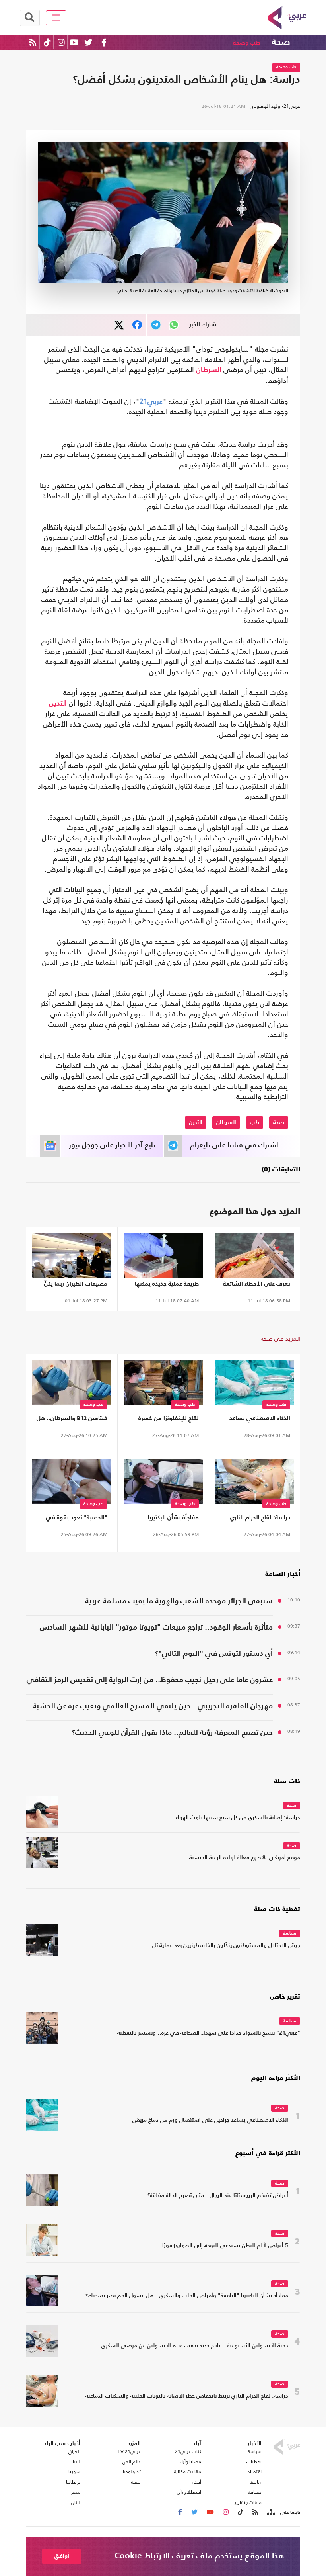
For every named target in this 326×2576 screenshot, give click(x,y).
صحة (281, 42)
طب (255, 1122)
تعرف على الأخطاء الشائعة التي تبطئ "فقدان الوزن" (257, 1285)
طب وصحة (246, 43)
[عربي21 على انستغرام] (61, 42)
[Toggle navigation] (56, 18)
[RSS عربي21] (33, 42)
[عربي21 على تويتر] (88, 42)
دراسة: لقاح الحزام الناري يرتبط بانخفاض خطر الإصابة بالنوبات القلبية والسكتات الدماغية (256, 1519)
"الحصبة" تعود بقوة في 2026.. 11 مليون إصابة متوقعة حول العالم (77, 1519)
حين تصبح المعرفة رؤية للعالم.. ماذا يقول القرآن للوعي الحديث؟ (172, 1733)
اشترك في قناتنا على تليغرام (234, 1145)
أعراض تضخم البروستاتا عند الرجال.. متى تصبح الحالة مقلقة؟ (218, 2196)
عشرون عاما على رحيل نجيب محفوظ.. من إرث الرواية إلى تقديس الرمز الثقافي (150, 1680)
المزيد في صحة (280, 1338)
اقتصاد (255, 2472)
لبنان (76, 2502)
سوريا (74, 2472)
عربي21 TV (129, 2451)
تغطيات (254, 2462)
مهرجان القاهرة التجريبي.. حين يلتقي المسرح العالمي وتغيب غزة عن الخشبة (153, 1706)
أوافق (62, 2556)
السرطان (209, 370)
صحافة (255, 2492)
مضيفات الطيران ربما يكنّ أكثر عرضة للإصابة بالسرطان (73, 1285)
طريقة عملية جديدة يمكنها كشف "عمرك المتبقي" (167, 1285)
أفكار (197, 2482)
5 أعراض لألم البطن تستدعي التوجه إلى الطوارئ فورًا (225, 2246)
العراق (74, 2451)
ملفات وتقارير (248, 2502)
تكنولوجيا (132, 2472)
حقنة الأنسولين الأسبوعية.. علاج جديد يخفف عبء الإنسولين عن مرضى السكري (195, 2346)
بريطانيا (73, 2482)
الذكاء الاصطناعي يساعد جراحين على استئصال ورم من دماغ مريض (258, 1420)
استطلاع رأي (189, 2492)
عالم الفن (132, 2462)
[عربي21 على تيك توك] (47, 42)
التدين (58, 704)
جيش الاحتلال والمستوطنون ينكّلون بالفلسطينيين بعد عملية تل (226, 1946)
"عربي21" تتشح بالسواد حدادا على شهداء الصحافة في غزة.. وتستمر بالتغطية (209, 2033)
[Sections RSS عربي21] (271, 2512)
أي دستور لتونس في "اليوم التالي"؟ (214, 1654)
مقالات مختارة (188, 2472)
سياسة (290, 1934)
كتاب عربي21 (188, 2451)
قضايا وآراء (190, 2462)
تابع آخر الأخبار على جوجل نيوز (112, 1145)
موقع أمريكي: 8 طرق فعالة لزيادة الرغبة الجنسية (245, 1858)
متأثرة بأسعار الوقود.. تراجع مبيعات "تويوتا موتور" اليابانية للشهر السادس (156, 1627)
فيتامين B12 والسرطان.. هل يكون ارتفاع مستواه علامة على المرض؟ (72, 1420)
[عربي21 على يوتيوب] (74, 42)
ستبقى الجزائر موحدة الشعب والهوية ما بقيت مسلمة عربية (179, 1601)
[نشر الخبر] (119, 325)
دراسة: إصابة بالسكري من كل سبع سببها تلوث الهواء (238, 1818)
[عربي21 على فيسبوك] (104, 42)
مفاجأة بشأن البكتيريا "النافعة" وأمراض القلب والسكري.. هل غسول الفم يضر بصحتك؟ (165, 1519)
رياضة (256, 2482)
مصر (76, 2492)
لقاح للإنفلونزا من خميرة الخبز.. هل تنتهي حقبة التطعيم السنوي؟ (169, 1420)
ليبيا (77, 2462)
